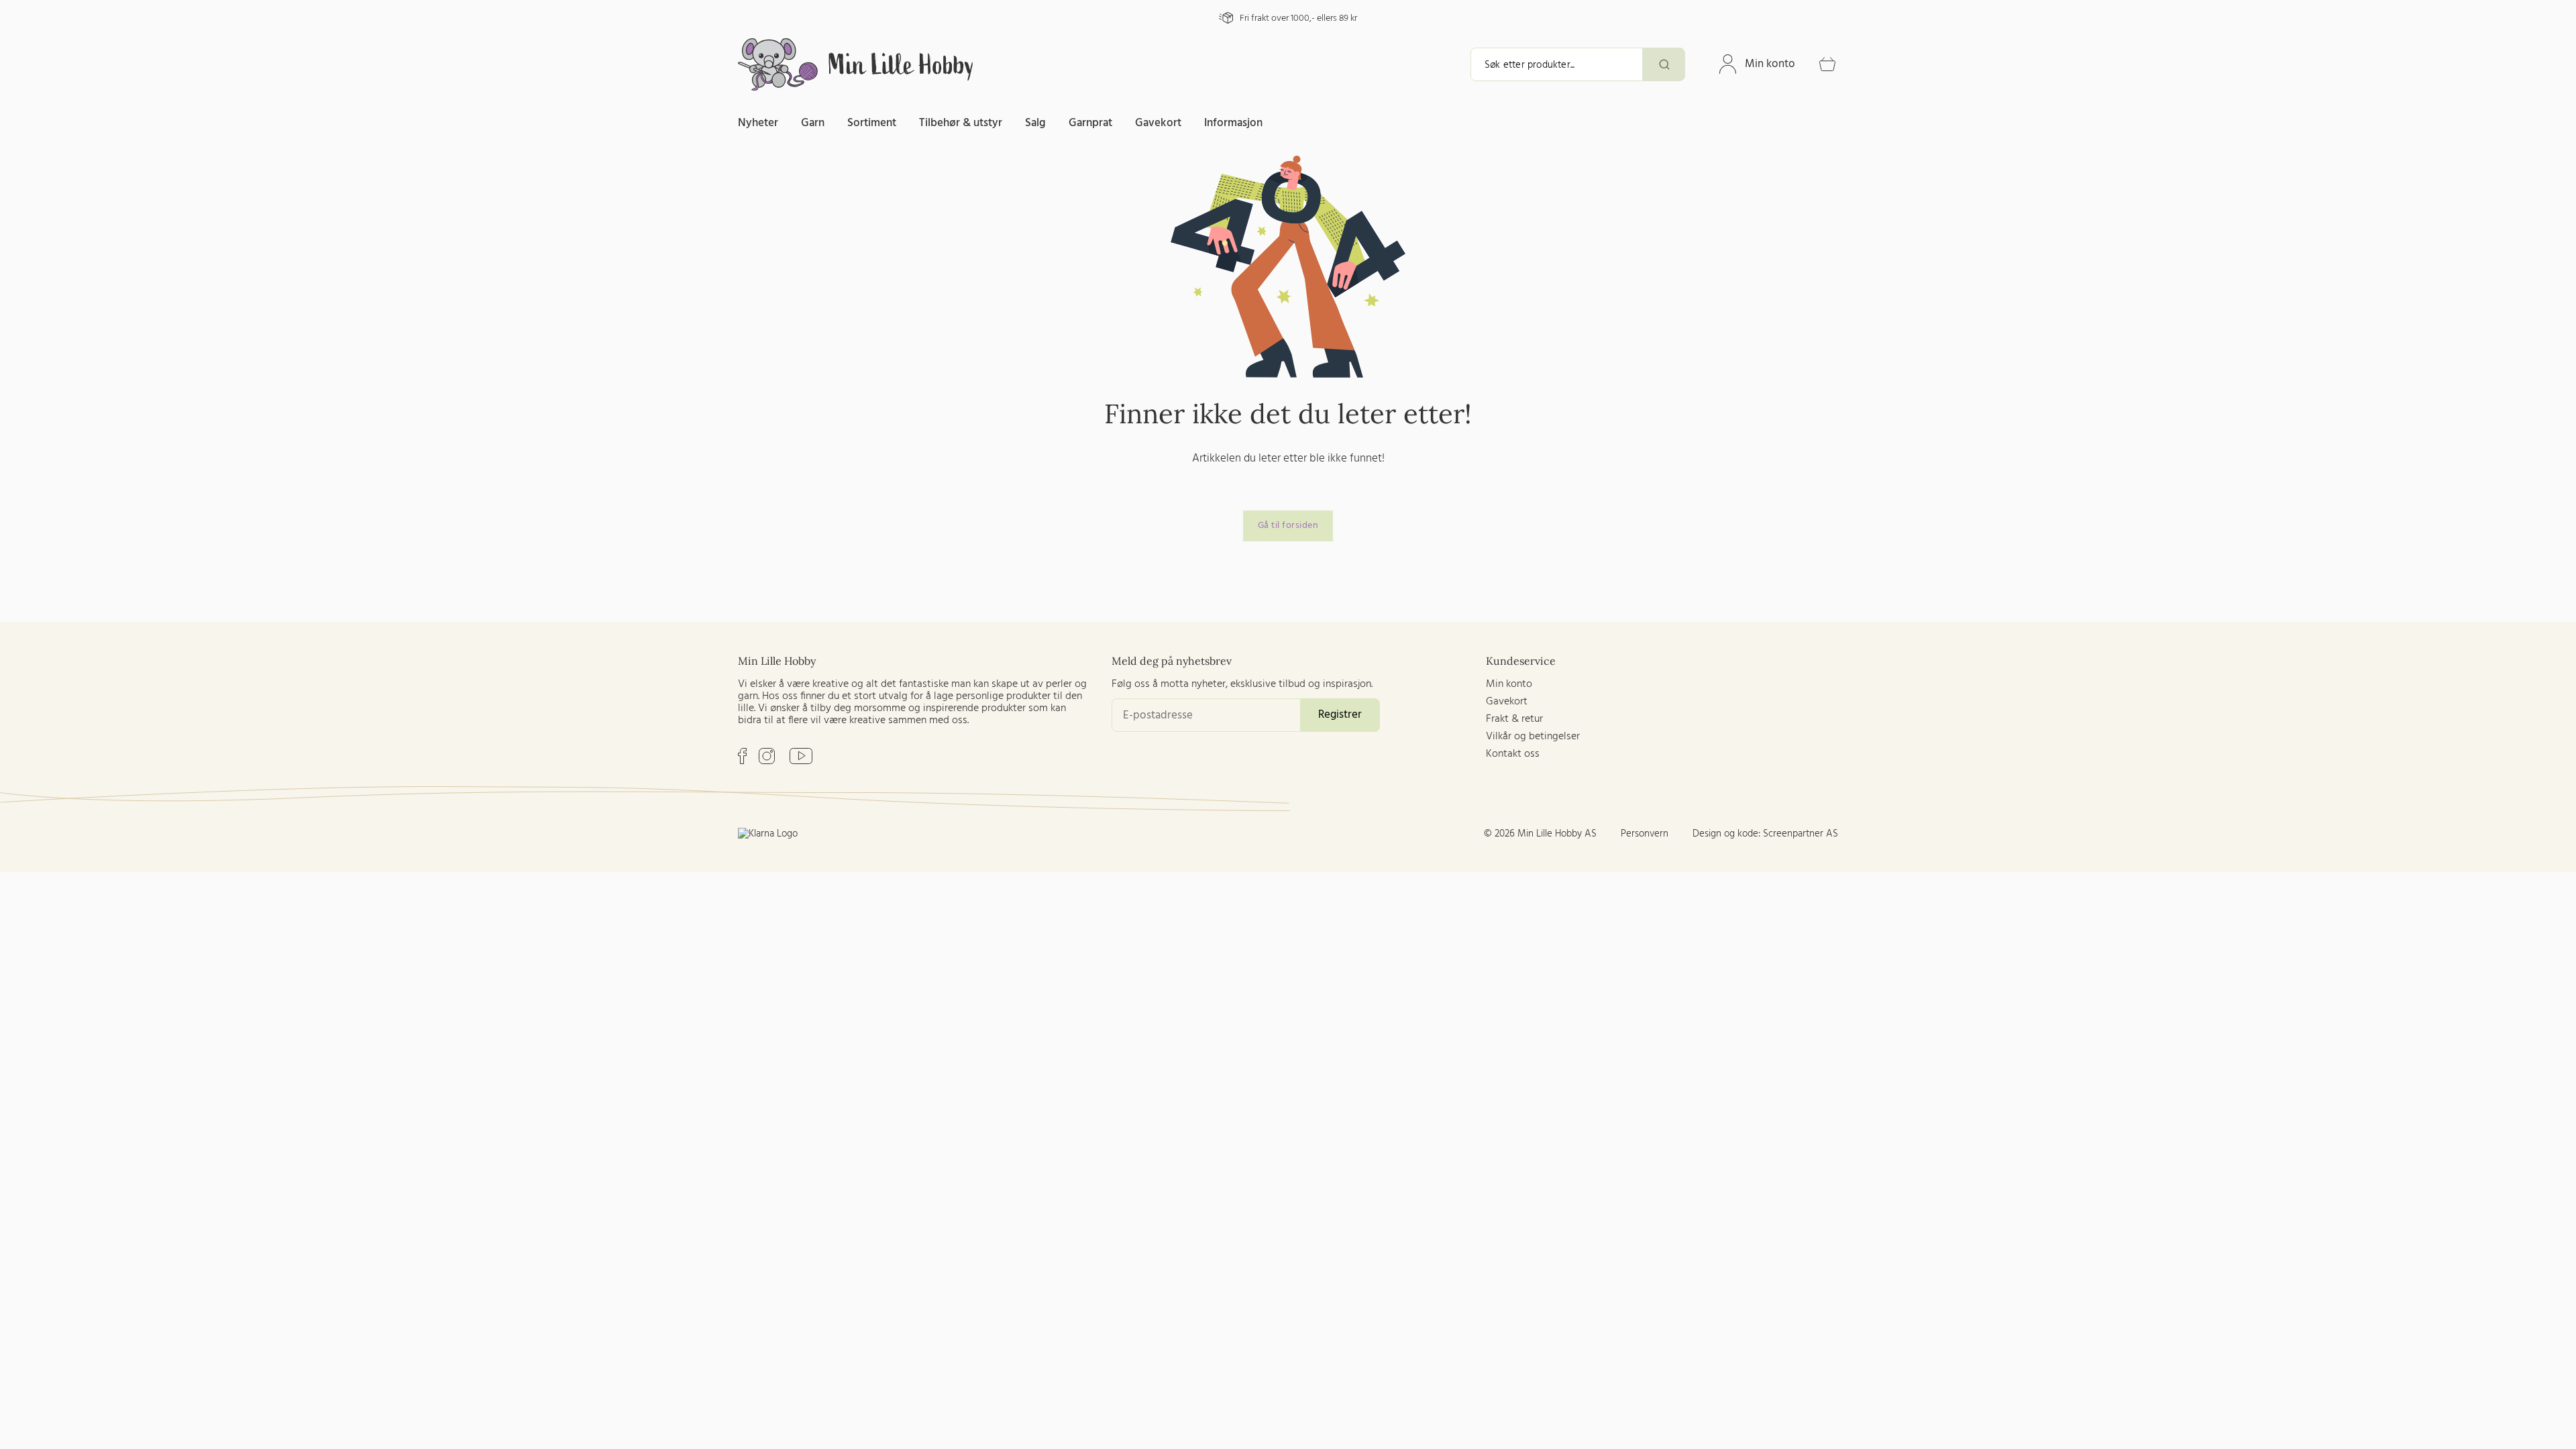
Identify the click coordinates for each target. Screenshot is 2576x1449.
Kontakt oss (1513, 754)
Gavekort (1158, 123)
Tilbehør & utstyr (961, 123)
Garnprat (1090, 123)
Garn (813, 123)
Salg (1035, 123)
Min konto (1770, 64)
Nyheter (758, 123)
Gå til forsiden (1288, 526)
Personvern (1645, 834)
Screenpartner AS (1801, 834)
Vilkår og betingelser (1533, 737)
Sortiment (872, 123)
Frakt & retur (1514, 719)
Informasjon (1233, 123)
